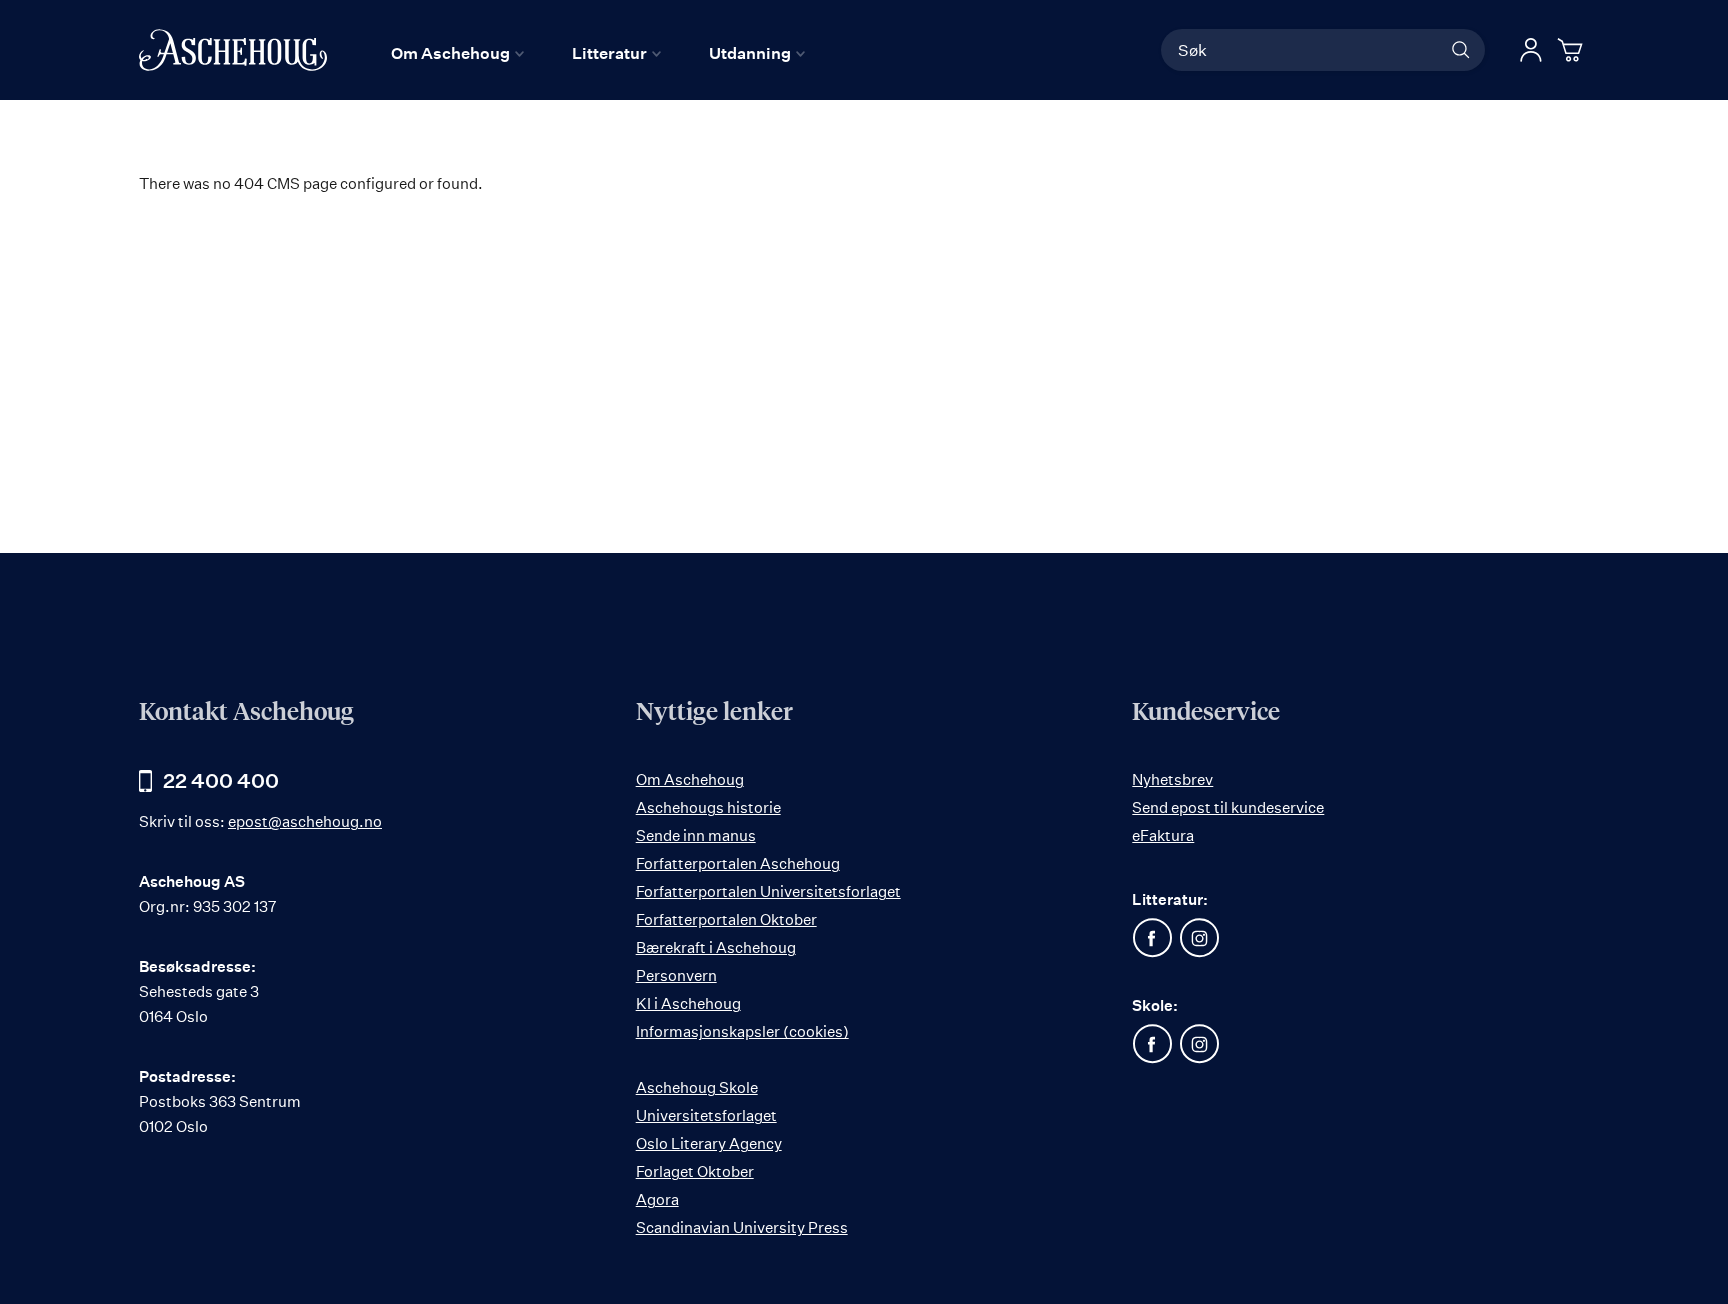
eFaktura (1163, 835)
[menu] (598, 53)
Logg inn (1531, 50)
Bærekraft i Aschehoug (716, 947)
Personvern (676, 975)
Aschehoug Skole (697, 1087)
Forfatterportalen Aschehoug (738, 863)
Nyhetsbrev (1172, 779)
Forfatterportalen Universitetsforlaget (768, 891)
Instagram (1199, 938)
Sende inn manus (696, 835)
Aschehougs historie (708, 807)
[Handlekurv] (1573, 50)
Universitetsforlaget (706, 1115)
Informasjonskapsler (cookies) (742, 1031)
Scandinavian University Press (742, 1227)
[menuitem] (457, 53)
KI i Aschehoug (688, 1003)
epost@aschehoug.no (305, 821)
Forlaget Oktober (695, 1171)
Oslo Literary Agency (709, 1143)
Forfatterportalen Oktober (726, 919)
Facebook (1152, 938)
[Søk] (1461, 50)
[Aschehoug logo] (233, 50)
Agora (657, 1199)
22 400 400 (221, 780)
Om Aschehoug (690, 779)
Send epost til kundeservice (1228, 807)
